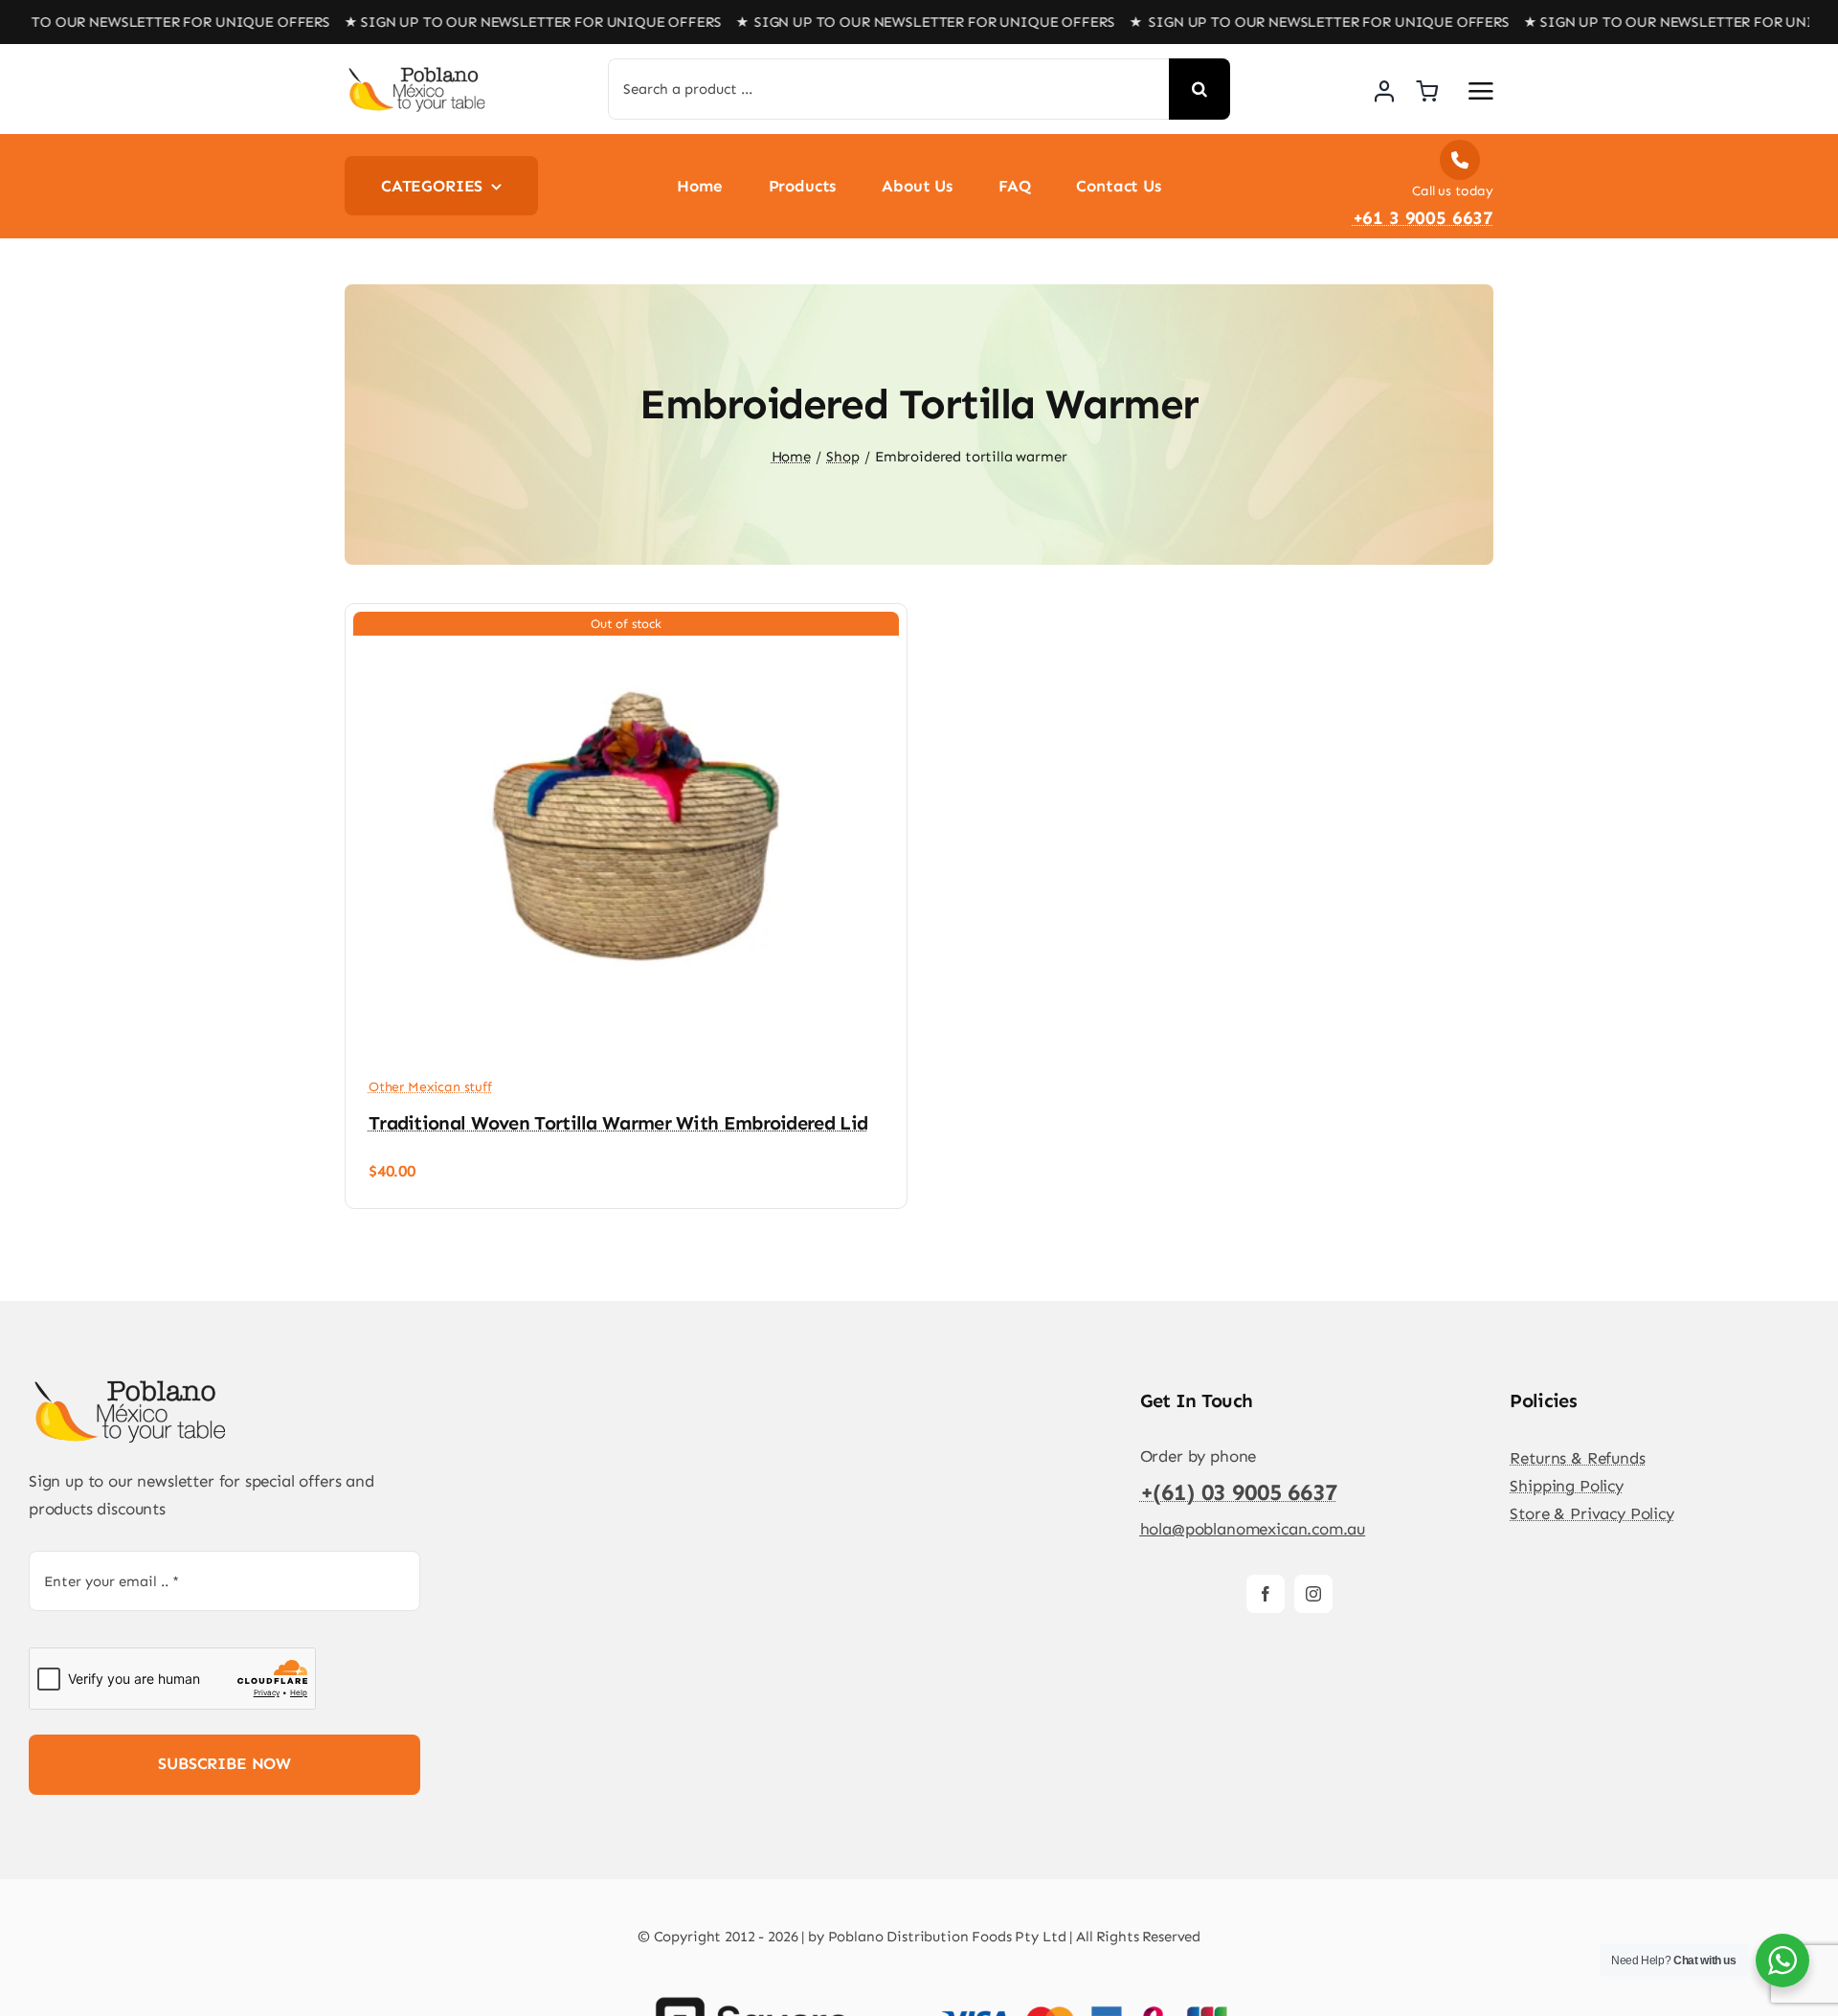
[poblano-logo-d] (416, 73)
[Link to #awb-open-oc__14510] (1481, 91)
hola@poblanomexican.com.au (1253, 1529)
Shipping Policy (1566, 1486)
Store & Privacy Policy (1591, 1513)
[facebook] (1266, 1594)
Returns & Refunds (1577, 1458)
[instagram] (1313, 1594)
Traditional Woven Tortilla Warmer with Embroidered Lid (618, 1123)
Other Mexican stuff (430, 1087)
